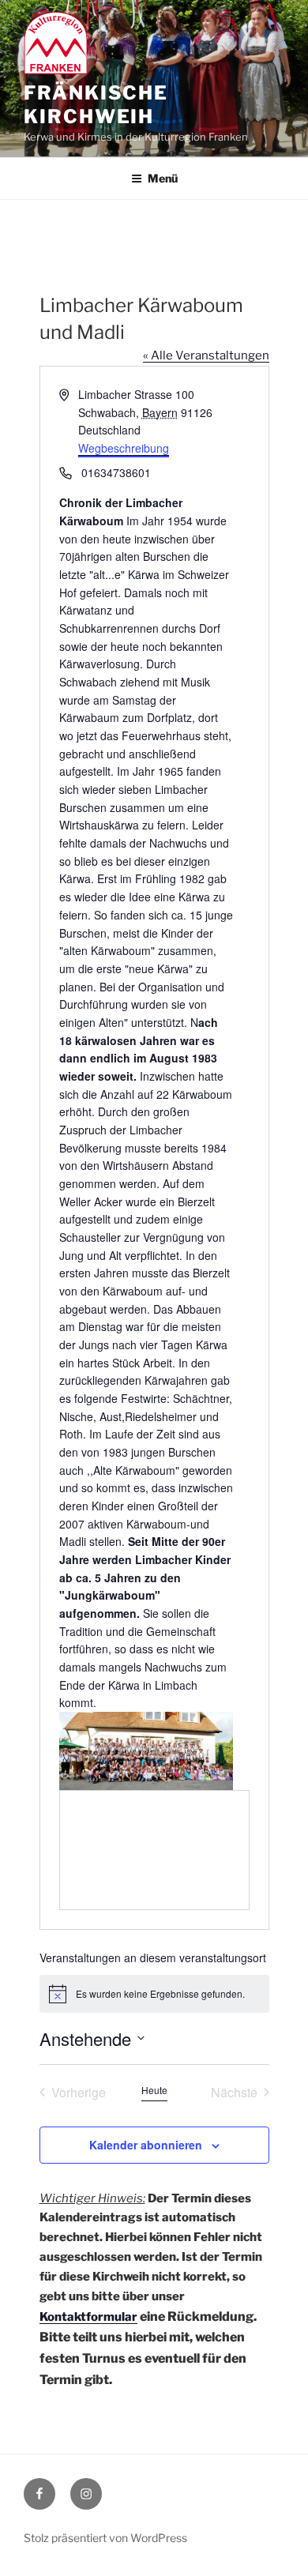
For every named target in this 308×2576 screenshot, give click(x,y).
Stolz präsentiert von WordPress (105, 2538)
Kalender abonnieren (146, 2145)
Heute (154, 2090)
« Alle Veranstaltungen (206, 355)
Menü (163, 178)
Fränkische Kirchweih (96, 105)
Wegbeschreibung (124, 448)
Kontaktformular (88, 2317)
